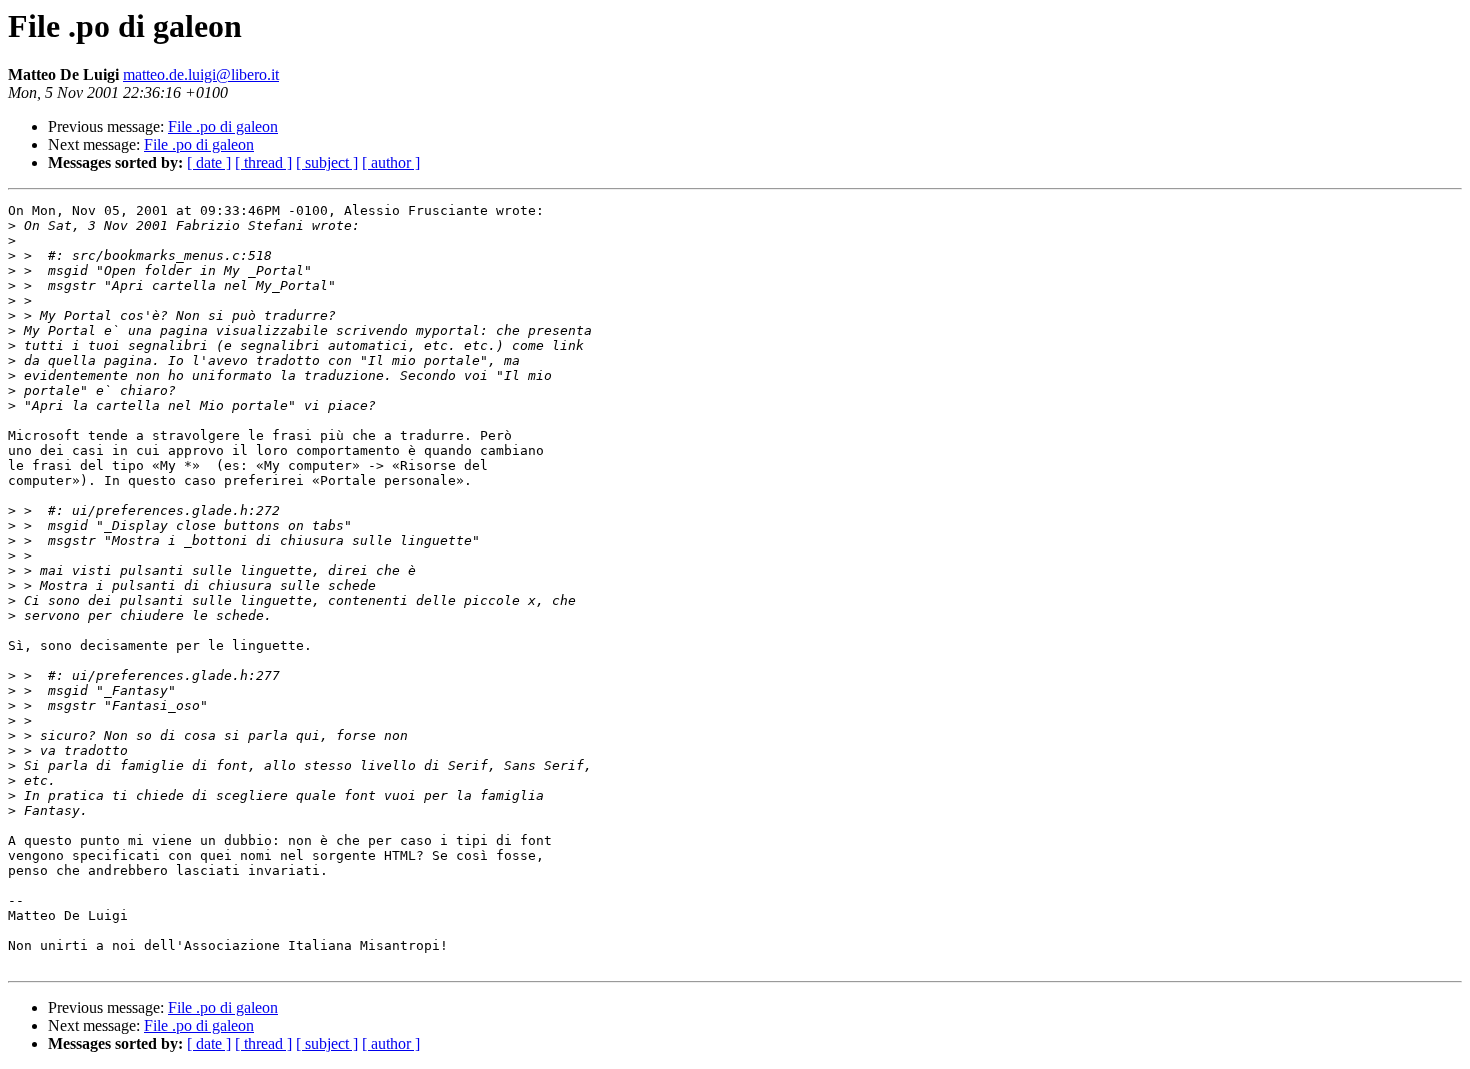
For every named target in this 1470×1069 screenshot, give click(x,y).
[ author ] (391, 162)
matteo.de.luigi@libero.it (201, 74)
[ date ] (209, 162)
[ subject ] (327, 162)
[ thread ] (263, 162)
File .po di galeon (223, 126)
